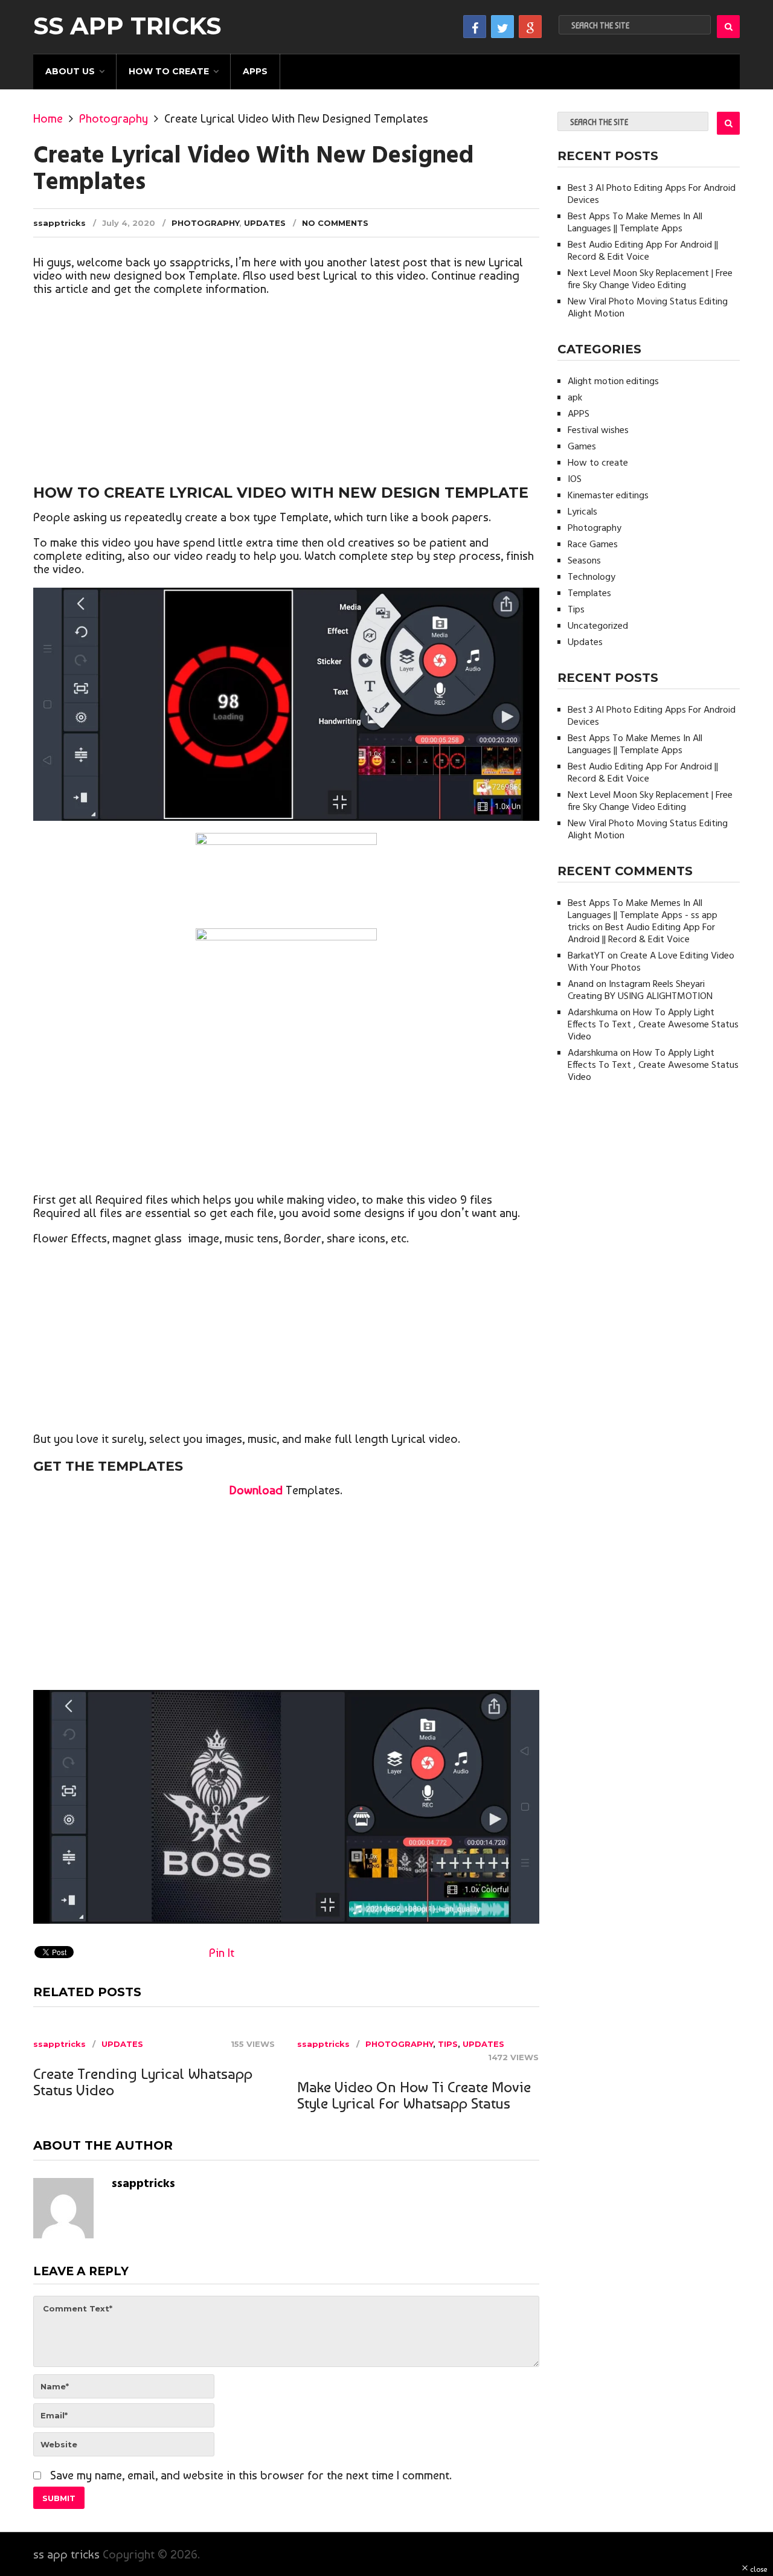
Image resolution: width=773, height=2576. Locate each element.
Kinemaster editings (608, 496)
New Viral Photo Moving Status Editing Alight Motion (648, 308)
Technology (592, 577)
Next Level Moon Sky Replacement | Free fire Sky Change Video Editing (650, 280)
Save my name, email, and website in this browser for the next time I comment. (251, 2475)
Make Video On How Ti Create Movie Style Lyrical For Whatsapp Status (414, 2095)
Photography (114, 118)
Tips (448, 2044)
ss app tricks (127, 26)
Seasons (584, 561)
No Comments (335, 223)
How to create (169, 71)
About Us (70, 71)
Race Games (593, 545)
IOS (575, 480)
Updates (265, 223)
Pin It (222, 1953)
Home (48, 118)
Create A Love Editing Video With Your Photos (651, 962)
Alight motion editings (613, 382)
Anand (581, 984)
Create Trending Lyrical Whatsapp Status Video (143, 2082)
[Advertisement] (286, 392)
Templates (589, 594)
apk (575, 398)
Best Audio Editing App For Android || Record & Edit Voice (643, 251)
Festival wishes (598, 431)
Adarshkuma (593, 1013)
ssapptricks (59, 223)
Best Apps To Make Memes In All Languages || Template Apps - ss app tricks (643, 916)
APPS (255, 71)
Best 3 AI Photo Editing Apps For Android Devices (652, 194)
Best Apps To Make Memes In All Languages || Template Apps (635, 223)
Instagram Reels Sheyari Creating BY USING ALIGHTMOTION (640, 991)
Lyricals (582, 512)
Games (582, 447)
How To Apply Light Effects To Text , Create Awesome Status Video (653, 1025)
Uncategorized (598, 626)
